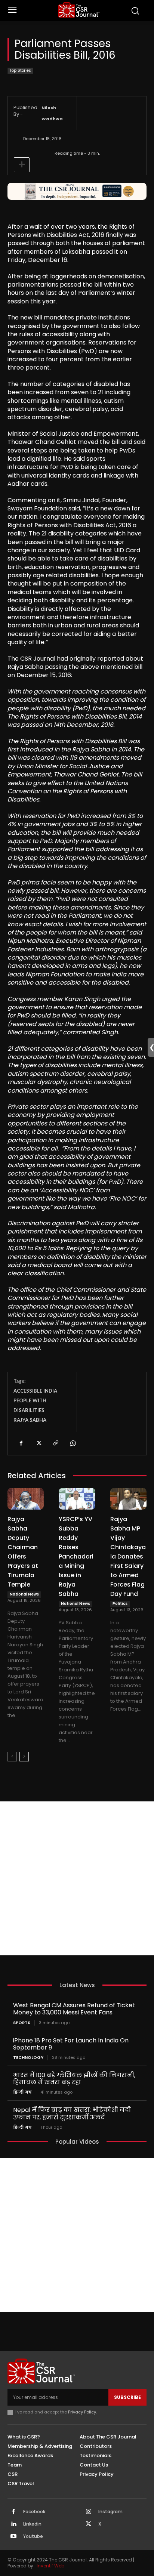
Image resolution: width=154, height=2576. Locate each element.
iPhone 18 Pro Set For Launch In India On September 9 (71, 2044)
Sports (22, 2023)
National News (24, 1594)
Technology (28, 2058)
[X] (38, 1443)
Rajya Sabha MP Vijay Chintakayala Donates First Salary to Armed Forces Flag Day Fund (128, 1556)
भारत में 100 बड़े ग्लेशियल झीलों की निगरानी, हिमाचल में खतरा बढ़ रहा (74, 2079)
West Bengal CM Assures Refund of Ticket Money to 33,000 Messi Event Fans (74, 2009)
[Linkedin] (13, 2524)
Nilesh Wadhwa (52, 113)
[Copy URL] (55, 1443)
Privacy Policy (82, 2412)
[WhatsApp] (73, 1443)
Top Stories (20, 70)
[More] (22, 165)
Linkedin (32, 2524)
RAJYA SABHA (30, 1420)
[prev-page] (12, 1757)
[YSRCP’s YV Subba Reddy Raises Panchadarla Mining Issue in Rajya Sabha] (77, 1499)
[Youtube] (13, 2537)
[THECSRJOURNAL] (79, 10)
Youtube (33, 2536)
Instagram (110, 2512)
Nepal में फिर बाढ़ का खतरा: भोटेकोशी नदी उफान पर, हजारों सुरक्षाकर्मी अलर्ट (72, 2113)
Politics (120, 1604)
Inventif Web (50, 2566)
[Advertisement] (77, 1878)
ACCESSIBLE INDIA (35, 1391)
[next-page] (24, 1757)
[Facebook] (21, 1443)
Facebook (34, 2512)
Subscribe (127, 2397)
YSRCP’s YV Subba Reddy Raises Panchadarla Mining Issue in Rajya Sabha (76, 1556)
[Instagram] (89, 2512)
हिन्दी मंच (22, 2092)
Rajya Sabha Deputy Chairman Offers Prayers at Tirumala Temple (23, 1552)
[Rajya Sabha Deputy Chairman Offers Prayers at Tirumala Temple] (26, 1499)
